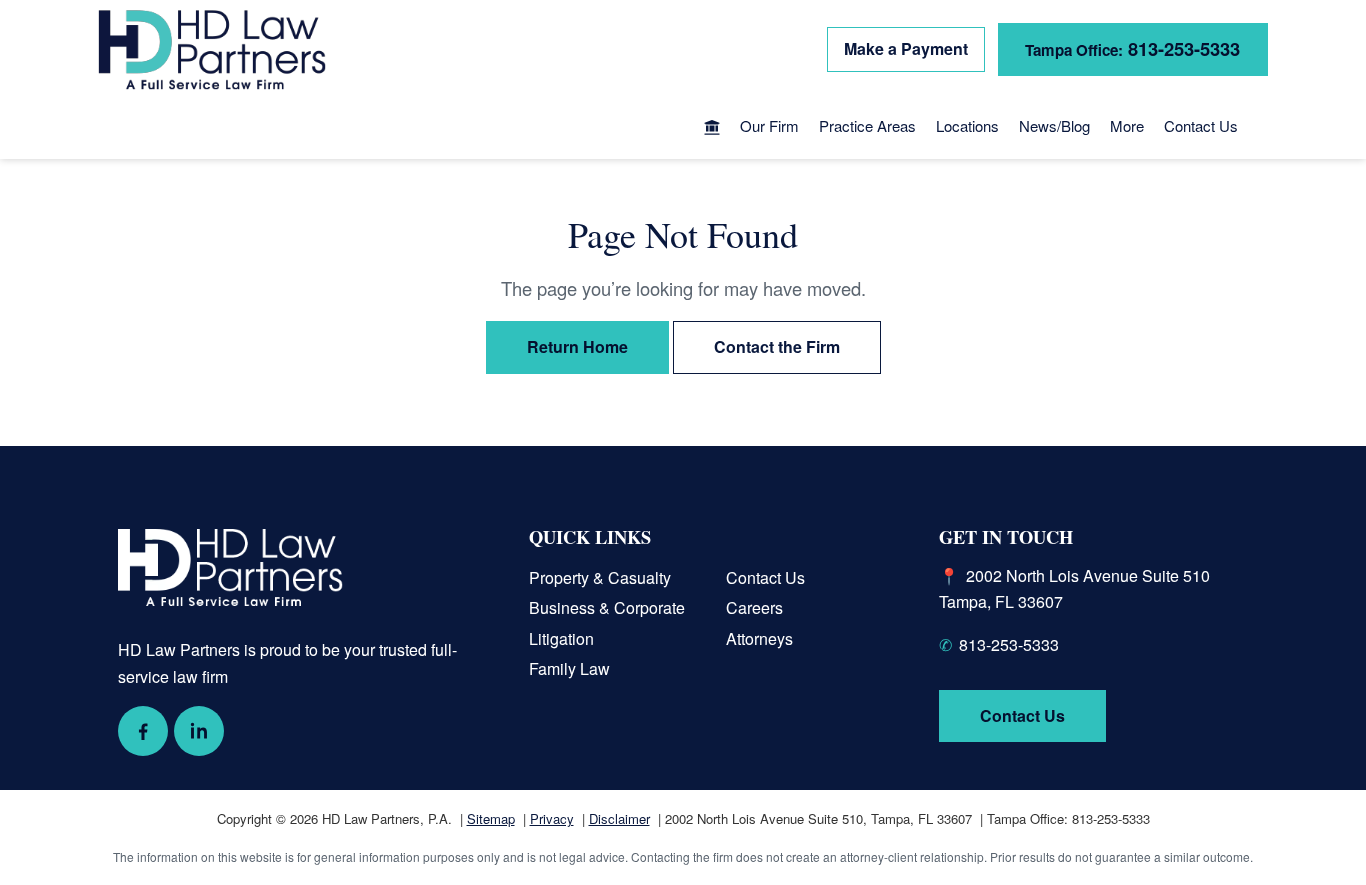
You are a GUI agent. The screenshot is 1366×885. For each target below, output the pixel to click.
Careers (754, 607)
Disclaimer (619, 818)
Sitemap (491, 818)
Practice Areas (867, 125)
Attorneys (759, 638)
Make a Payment (906, 48)
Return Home (577, 346)
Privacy (552, 818)
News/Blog (1054, 125)
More (1127, 125)
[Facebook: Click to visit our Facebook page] (143, 731)
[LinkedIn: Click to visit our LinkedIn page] (199, 731)
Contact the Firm (777, 346)
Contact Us (1201, 125)
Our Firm (769, 125)
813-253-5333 (1132, 48)
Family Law (569, 668)
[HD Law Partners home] (212, 50)
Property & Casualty (600, 577)
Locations (967, 125)
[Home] (712, 129)
